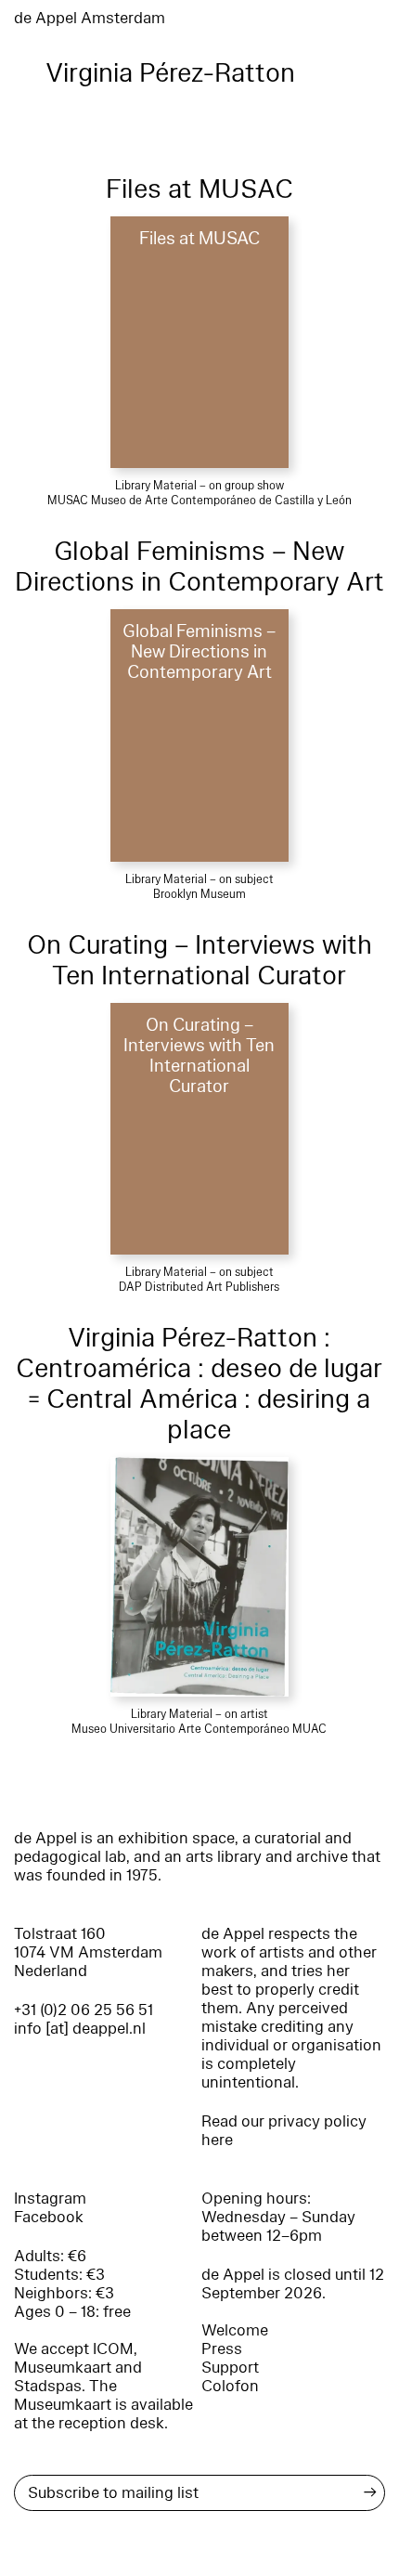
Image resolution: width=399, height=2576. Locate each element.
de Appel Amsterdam (90, 18)
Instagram (50, 2199)
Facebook (49, 2217)
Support (230, 2368)
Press (222, 2349)
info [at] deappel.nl (80, 2029)
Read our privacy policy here (284, 2131)
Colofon (230, 2386)
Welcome (235, 2330)
